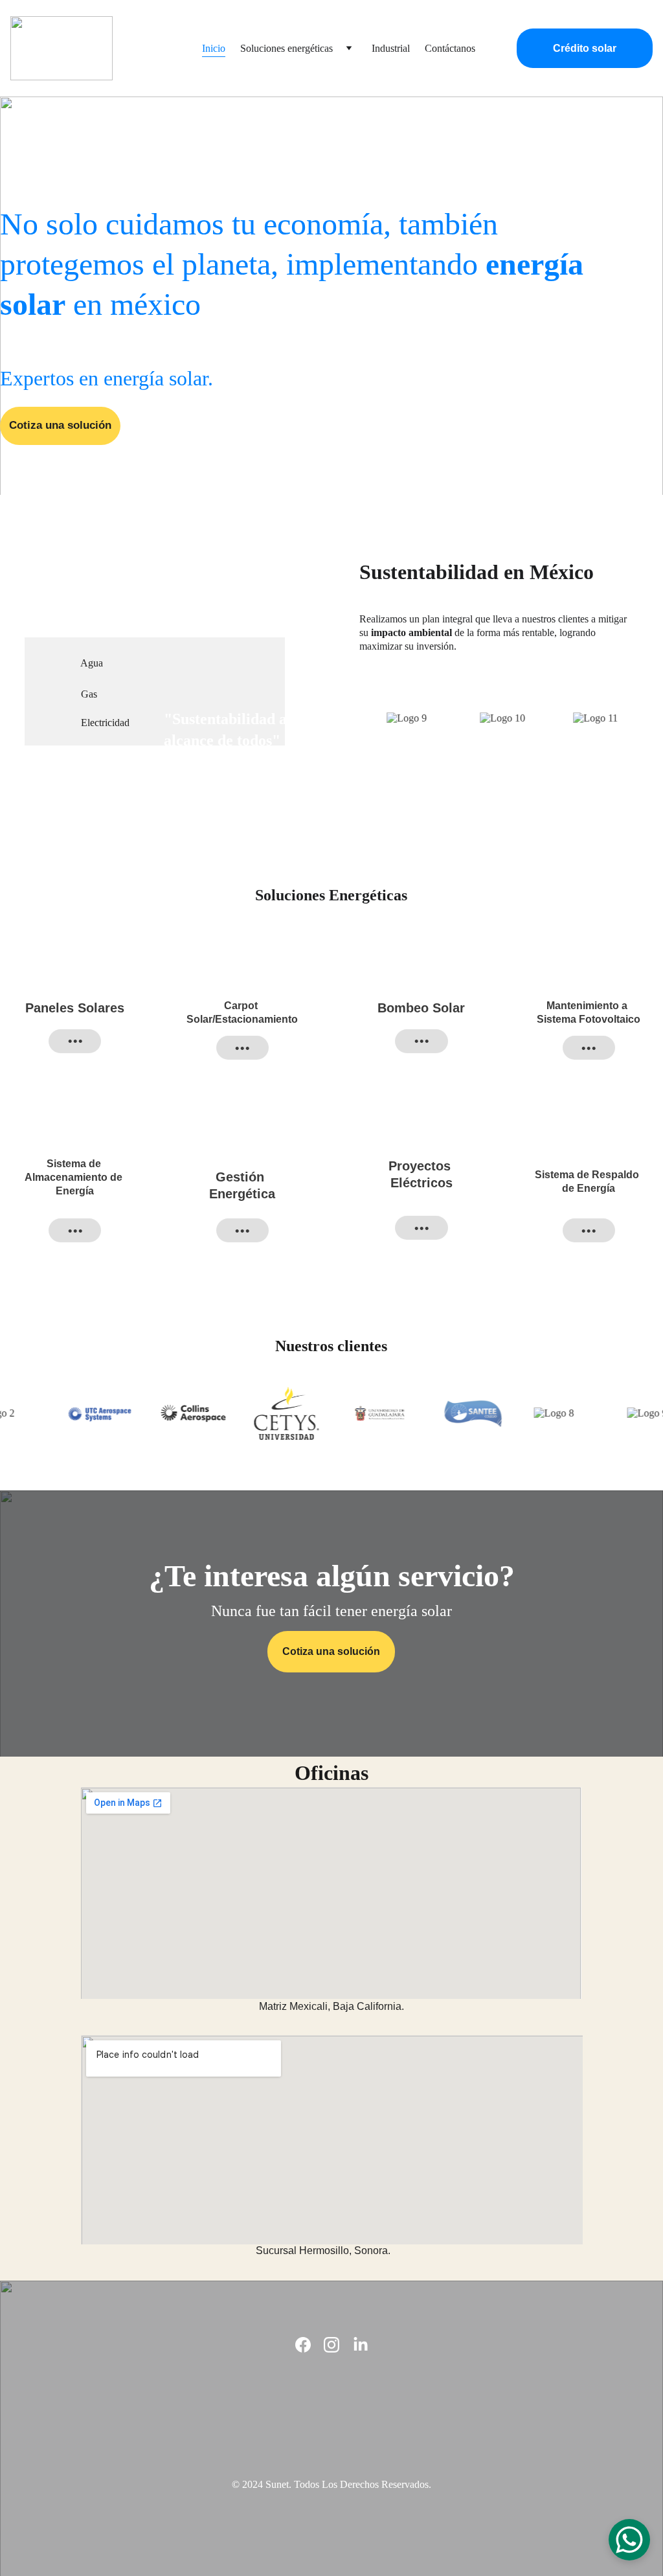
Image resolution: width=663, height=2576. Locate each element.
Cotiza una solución (60, 425)
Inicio (214, 48)
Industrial (391, 48)
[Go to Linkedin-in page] (361, 2345)
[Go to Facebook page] (303, 2345)
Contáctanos (450, 48)
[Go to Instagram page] (331, 2345)
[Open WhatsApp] (629, 2540)
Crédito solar (585, 48)
